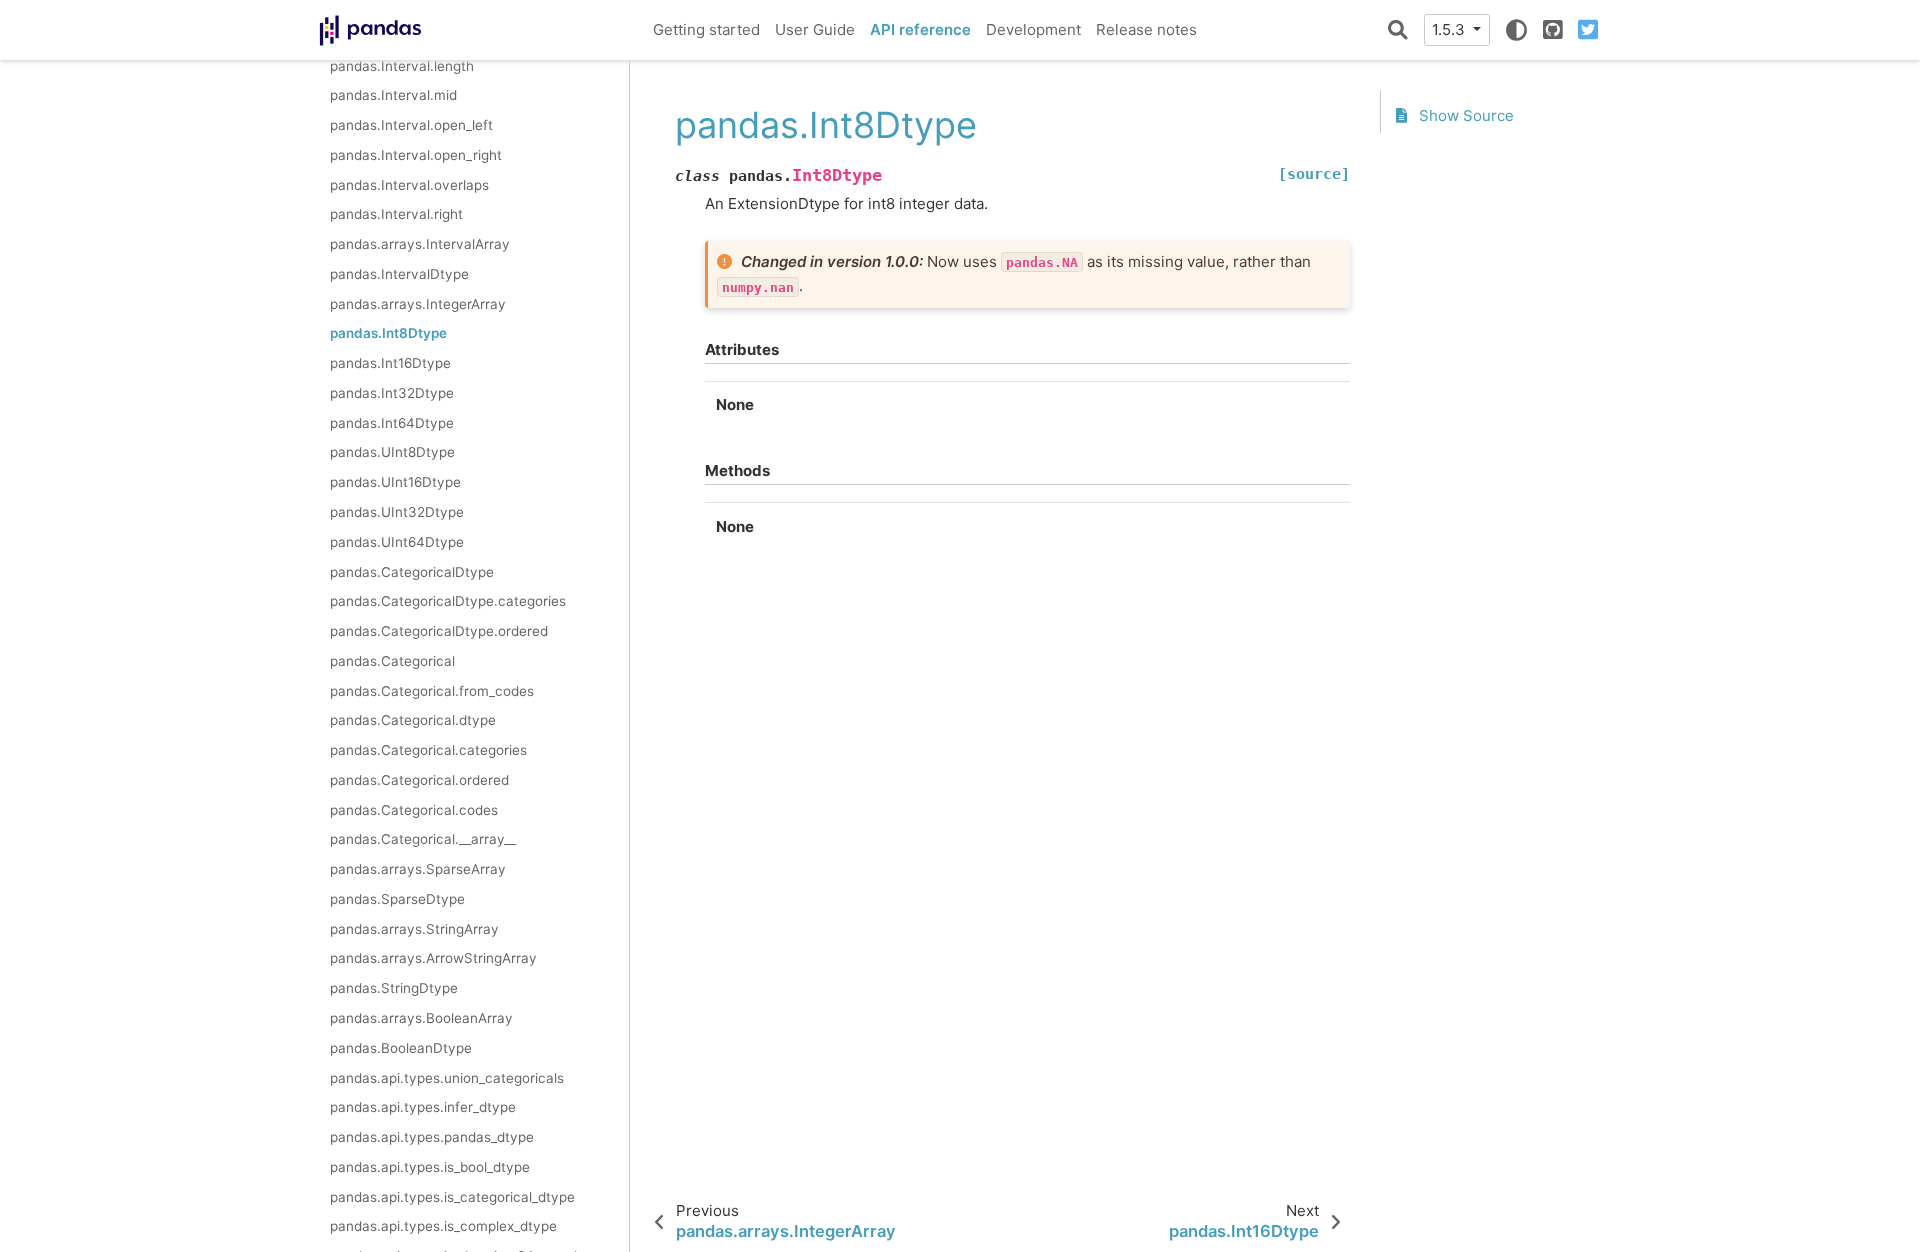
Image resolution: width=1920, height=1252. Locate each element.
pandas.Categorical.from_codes (432, 691)
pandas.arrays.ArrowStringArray (433, 958)
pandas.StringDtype (394, 988)
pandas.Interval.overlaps (409, 185)
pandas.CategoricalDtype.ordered (439, 631)
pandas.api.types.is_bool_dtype (430, 1167)
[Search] (1398, 30)
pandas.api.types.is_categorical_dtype (452, 1197)
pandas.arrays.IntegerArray (418, 304)
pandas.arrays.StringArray (414, 929)
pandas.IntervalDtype (399, 274)
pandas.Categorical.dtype (413, 720)
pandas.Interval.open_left (411, 125)
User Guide (815, 29)
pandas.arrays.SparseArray (418, 869)
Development (1033, 29)
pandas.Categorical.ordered (419, 780)
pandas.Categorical (392, 661)
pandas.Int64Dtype (392, 423)
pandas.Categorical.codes (414, 810)
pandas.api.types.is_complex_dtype (443, 1226)
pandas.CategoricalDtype (412, 572)
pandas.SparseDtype (397, 899)
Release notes (1146, 29)
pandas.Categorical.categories (428, 750)
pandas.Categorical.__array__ (423, 839)
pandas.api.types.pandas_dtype (432, 1137)
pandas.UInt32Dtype (397, 512)
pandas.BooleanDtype (401, 1048)
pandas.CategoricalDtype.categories (448, 601)
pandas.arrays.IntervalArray (420, 244)
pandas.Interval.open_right (416, 155)
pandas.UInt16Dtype (395, 482)
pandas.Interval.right (396, 214)
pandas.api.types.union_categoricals (447, 1078)
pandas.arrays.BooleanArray (421, 1018)
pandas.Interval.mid (393, 95)
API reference (920, 29)
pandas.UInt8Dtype (392, 452)
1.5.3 (1450, 29)
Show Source (1464, 115)
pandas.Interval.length (402, 66)
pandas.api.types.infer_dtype (423, 1107)
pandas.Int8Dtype (388, 333)
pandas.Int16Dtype (390, 363)
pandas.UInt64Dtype (397, 542)
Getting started (706, 29)
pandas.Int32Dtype (392, 393)
